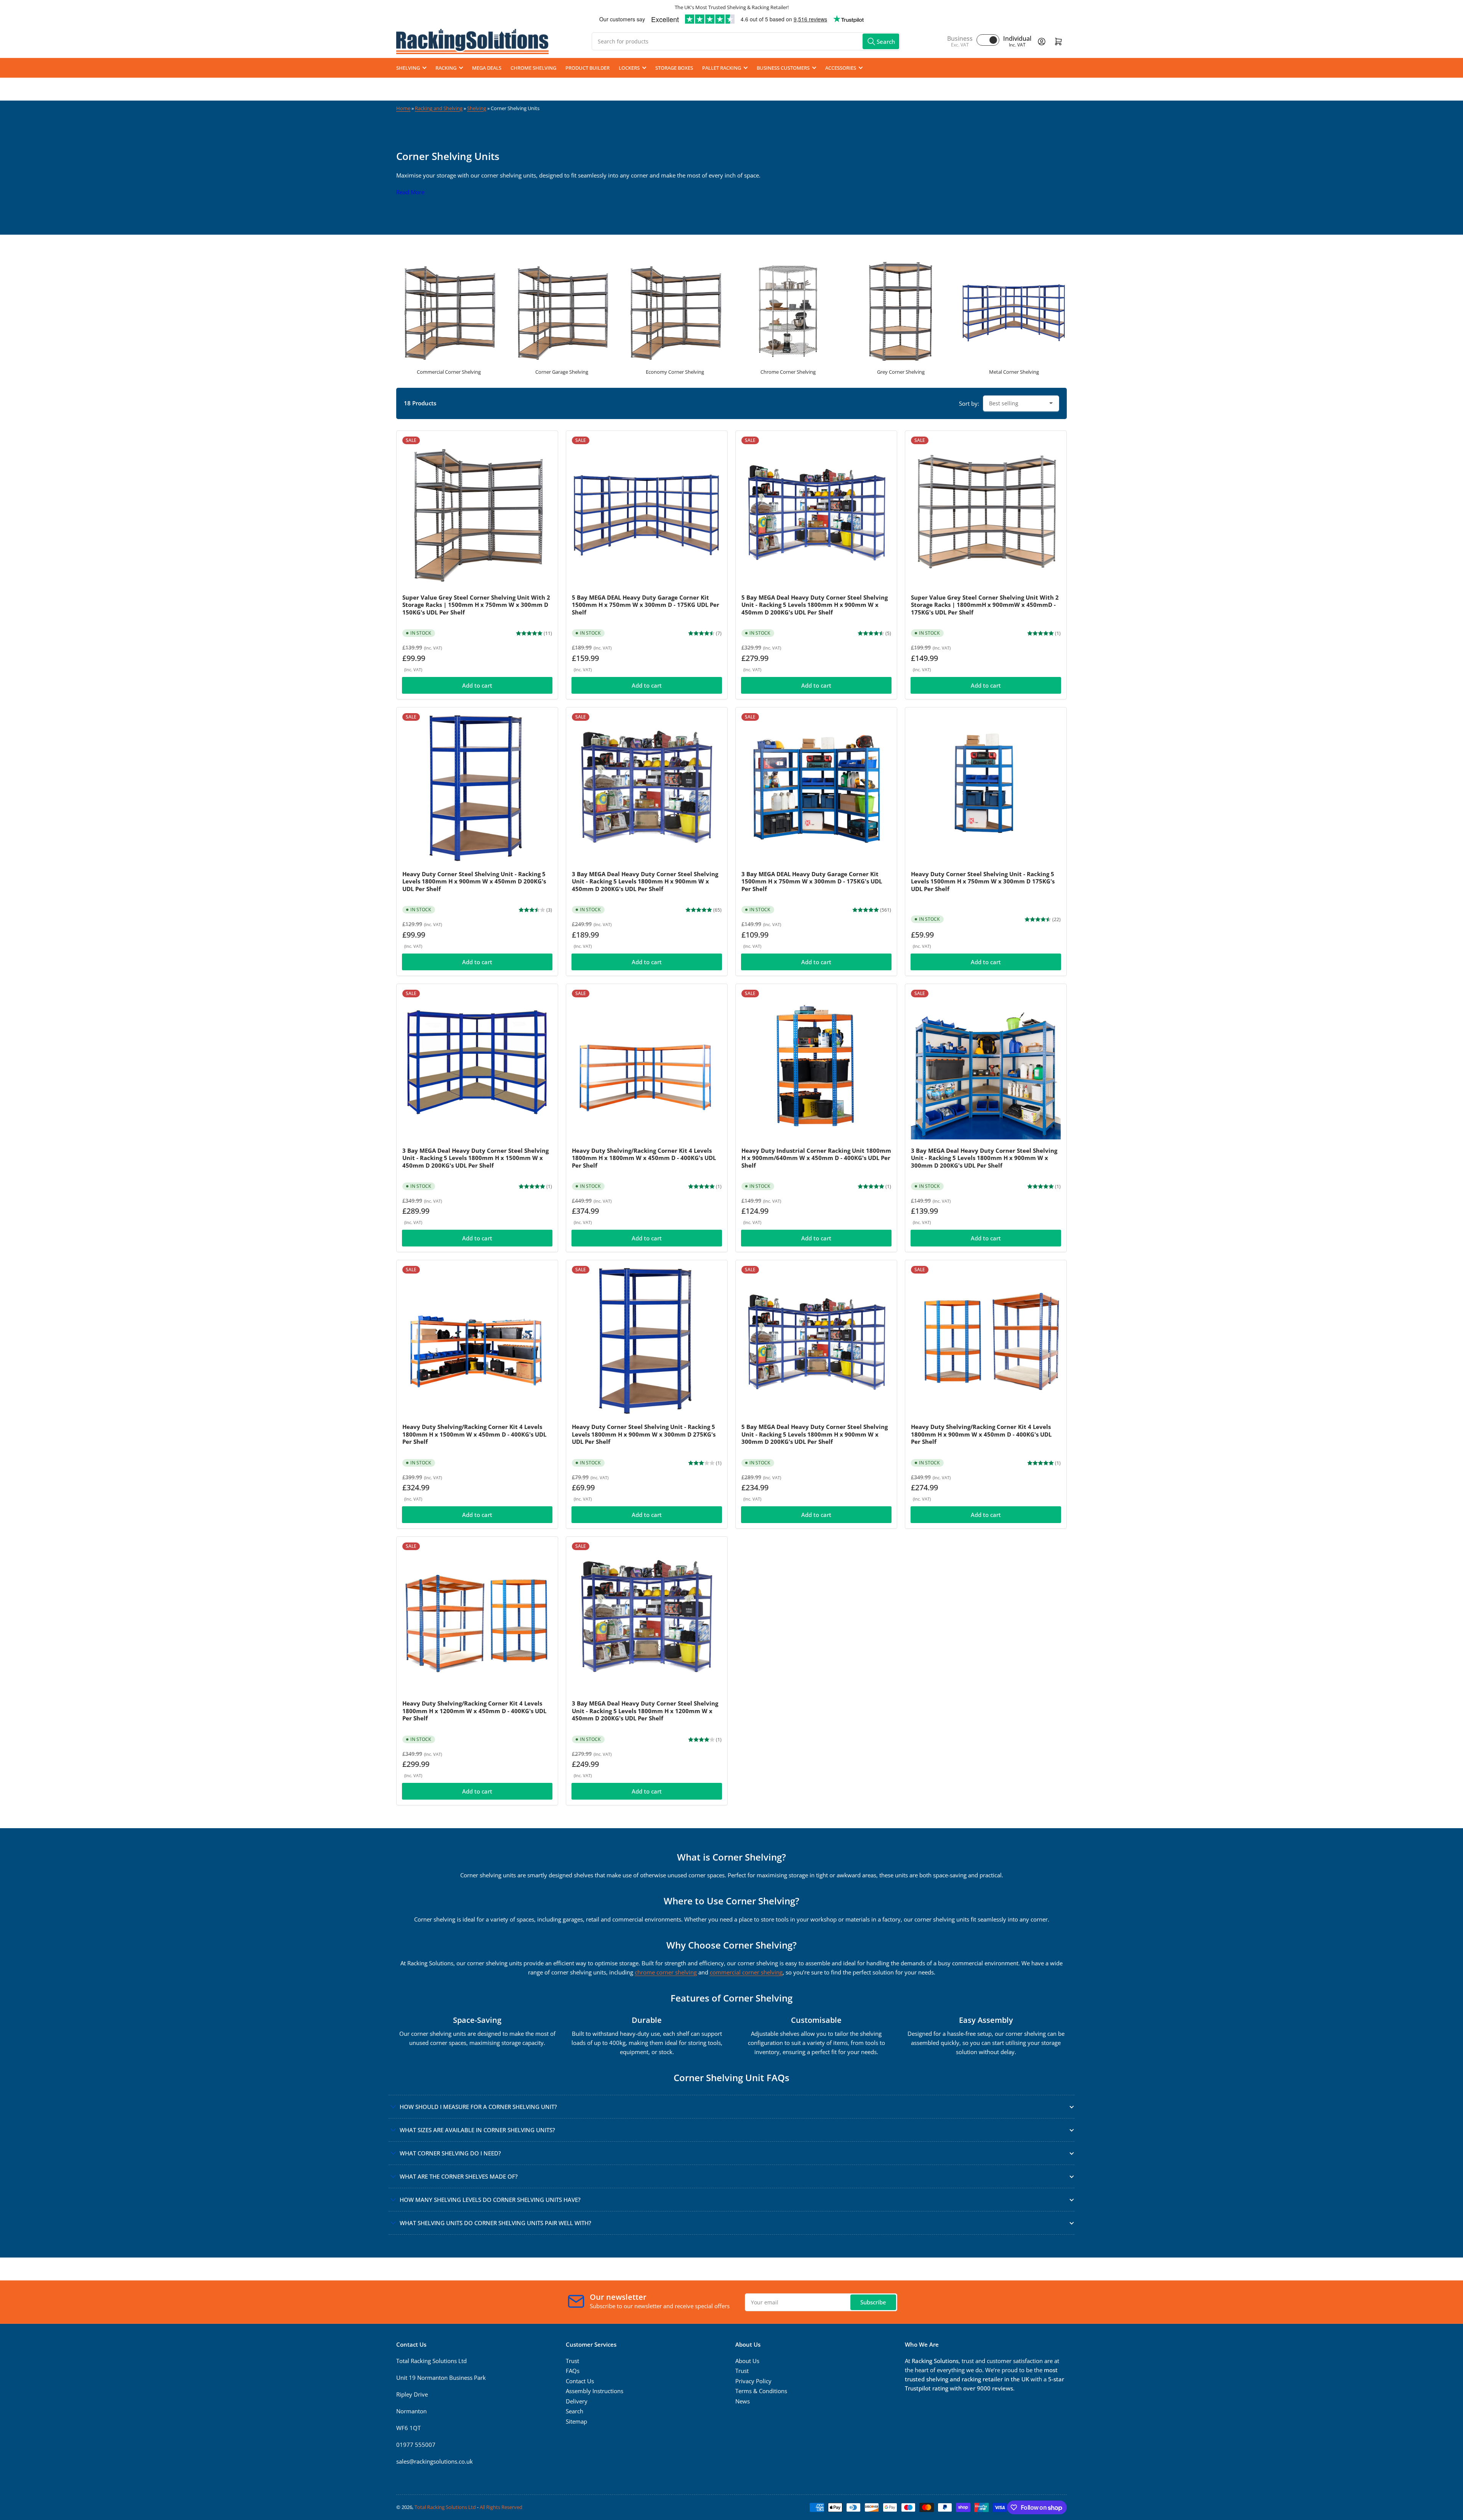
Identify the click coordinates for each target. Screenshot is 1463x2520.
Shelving (408, 68)
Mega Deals (487, 68)
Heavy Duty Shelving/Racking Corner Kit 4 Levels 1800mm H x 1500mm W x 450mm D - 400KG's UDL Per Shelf (474, 1434)
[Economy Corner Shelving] (675, 310)
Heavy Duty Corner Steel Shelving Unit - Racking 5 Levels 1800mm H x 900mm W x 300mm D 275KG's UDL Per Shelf (644, 1434)
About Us (747, 2361)
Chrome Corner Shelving (788, 372)
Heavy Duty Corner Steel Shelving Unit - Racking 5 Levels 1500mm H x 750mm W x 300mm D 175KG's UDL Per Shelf (983, 881)
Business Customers (783, 68)
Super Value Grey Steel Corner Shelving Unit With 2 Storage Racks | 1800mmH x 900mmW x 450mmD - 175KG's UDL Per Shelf (985, 605)
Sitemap (576, 2421)
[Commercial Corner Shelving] (449, 310)
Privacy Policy (753, 2381)
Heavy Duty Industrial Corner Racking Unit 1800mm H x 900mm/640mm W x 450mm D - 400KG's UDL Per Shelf (816, 1158)
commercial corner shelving (746, 1972)
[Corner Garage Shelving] (562, 310)
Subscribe (873, 2302)
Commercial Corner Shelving (449, 372)
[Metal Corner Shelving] (1014, 310)
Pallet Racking (722, 68)
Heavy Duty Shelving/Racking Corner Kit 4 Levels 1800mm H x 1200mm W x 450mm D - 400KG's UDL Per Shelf (474, 1711)
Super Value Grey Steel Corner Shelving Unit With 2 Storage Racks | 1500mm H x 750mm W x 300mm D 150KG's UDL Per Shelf (476, 605)
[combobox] (746, 41)
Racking (446, 68)
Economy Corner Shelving (675, 372)
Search (575, 2411)
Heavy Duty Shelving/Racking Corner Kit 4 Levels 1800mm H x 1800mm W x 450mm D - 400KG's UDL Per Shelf (644, 1158)
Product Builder (587, 68)
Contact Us (580, 2381)
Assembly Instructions (595, 2391)
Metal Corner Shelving (1014, 372)
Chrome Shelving (533, 68)
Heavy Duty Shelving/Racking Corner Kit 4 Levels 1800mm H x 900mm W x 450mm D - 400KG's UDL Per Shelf (981, 1434)
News (743, 2401)
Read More (410, 192)
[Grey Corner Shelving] (901, 310)
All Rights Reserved (501, 2507)
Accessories (841, 68)
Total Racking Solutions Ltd (445, 2507)
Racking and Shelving (439, 108)
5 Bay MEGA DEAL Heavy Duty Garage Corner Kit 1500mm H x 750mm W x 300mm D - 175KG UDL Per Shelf (646, 605)
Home (403, 108)
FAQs (573, 2371)
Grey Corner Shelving (901, 372)
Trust (572, 2361)
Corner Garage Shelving (562, 372)
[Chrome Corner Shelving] (788, 310)
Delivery (577, 2401)
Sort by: (969, 403)
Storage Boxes (674, 68)
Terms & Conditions (761, 2391)
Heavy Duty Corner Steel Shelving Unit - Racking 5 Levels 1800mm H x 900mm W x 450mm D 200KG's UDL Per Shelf (474, 881)
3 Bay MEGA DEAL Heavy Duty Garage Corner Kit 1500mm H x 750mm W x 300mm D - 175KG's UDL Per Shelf (812, 881)
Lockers (629, 68)
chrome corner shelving (666, 1972)
